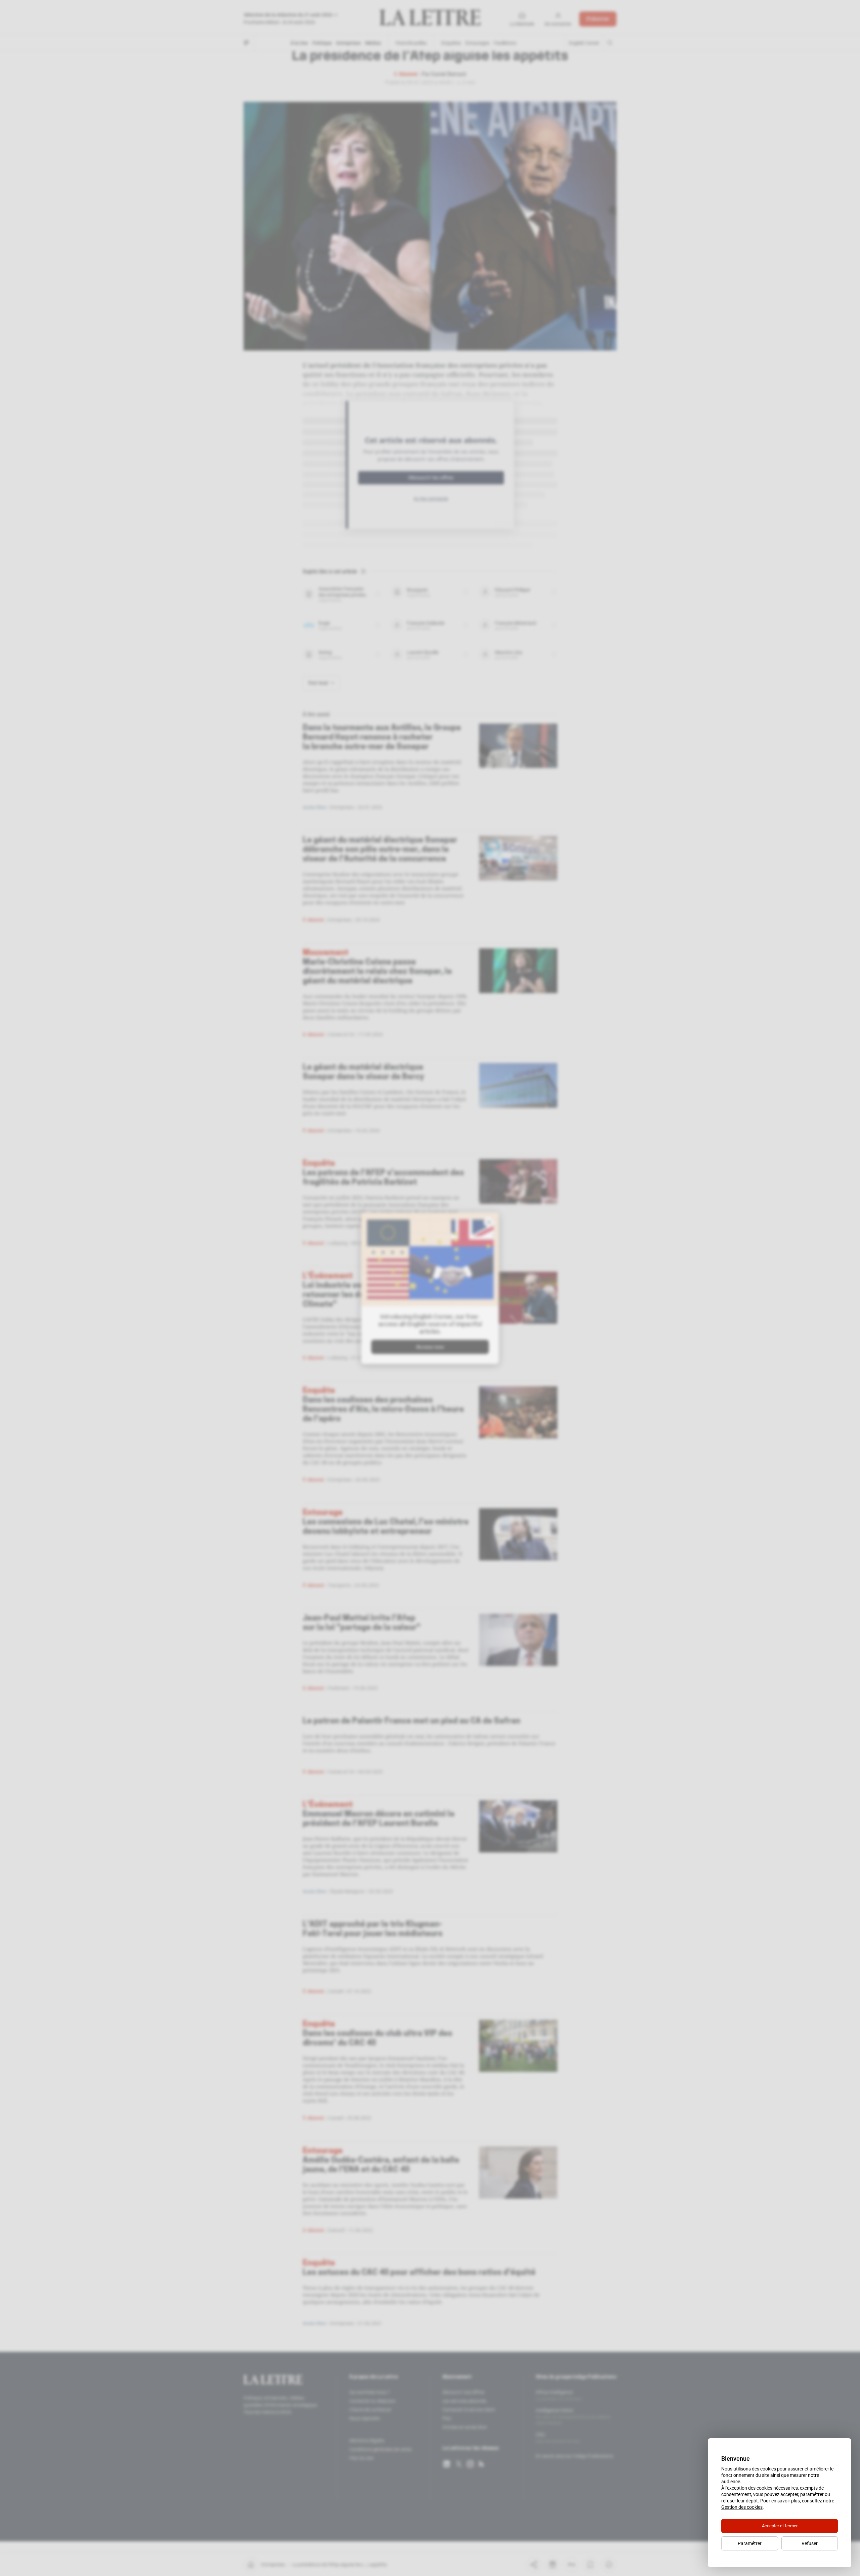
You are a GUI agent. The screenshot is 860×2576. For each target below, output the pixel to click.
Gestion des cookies (742, 2507)
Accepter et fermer (780, 2526)
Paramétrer (750, 2543)
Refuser (810, 2543)
